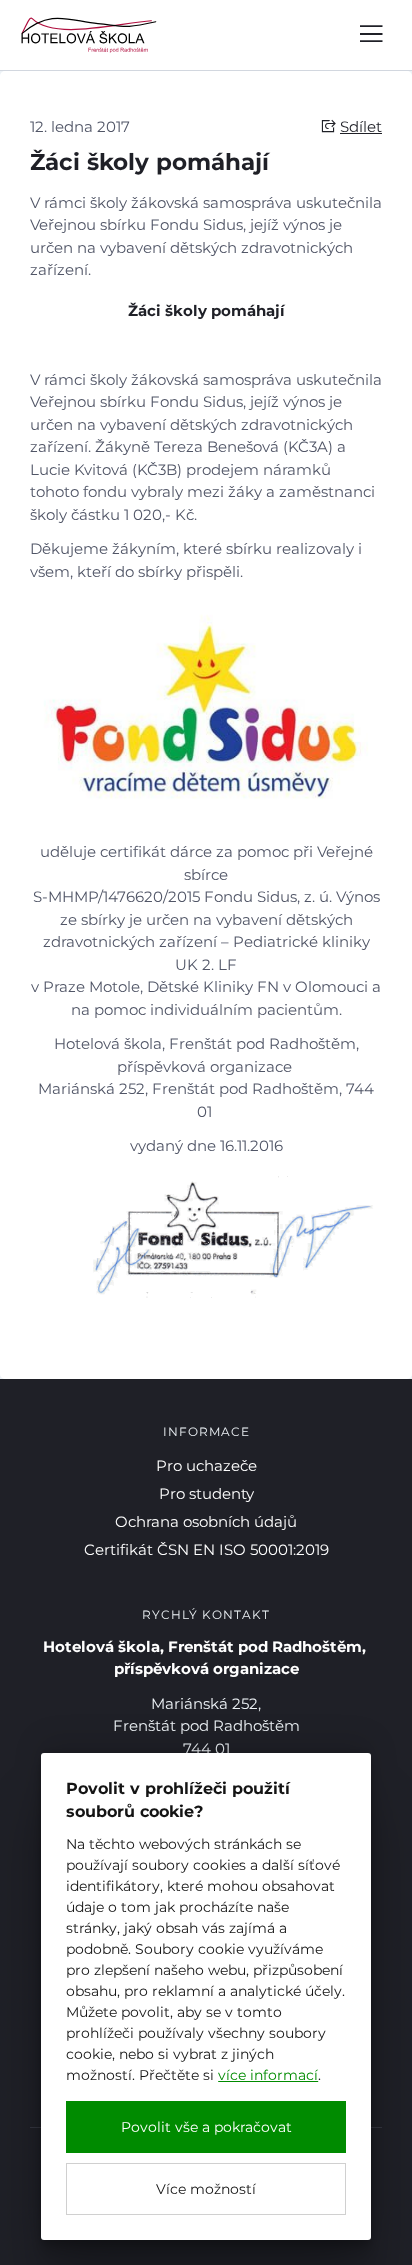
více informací (268, 2075)
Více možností (206, 2189)
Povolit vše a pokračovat (206, 2127)
